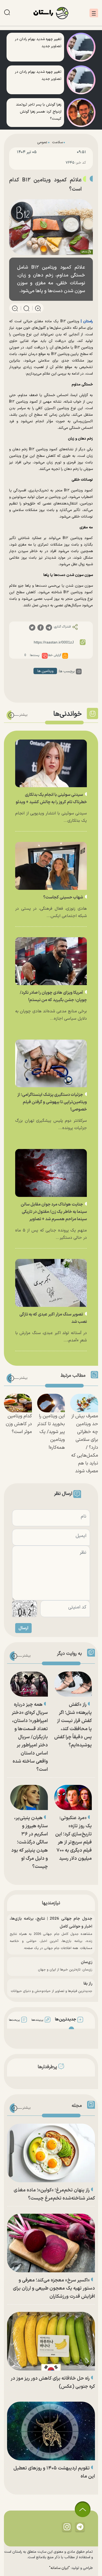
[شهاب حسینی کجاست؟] (51, 866)
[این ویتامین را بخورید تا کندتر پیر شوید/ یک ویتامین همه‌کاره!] (51, 1403)
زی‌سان (87, 1962)
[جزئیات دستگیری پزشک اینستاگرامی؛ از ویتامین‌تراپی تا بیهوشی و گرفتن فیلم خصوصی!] (51, 1064)
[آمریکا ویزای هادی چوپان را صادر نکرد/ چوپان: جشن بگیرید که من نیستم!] (51, 961)
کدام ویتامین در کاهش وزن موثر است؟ (19, 1424)
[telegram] (49, 627)
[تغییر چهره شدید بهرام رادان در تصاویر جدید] (81, 47)
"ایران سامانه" (59, 2568)
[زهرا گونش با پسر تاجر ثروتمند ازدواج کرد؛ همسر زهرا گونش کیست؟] (81, 113)
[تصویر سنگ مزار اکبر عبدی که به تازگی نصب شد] (51, 1283)
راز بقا (88, 1984)
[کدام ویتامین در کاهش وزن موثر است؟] (18, 1403)
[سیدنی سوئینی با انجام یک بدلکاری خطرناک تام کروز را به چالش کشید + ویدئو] (51, 764)
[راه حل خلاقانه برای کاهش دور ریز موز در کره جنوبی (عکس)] (51, 2341)
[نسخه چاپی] (20, 163)
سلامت (57, 142)
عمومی (42, 142)
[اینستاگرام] (67, 2527)
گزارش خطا (54, 655)
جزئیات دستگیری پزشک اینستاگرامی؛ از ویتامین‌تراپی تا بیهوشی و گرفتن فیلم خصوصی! (52, 1102)
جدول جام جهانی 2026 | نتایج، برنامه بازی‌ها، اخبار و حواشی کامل (51, 1923)
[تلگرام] (80, 2527)
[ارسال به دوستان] (44, 163)
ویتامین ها (45, 671)
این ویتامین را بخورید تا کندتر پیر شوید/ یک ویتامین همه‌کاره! (51, 1432)
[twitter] (32, 627)
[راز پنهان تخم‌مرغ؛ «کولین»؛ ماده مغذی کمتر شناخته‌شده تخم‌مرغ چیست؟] (51, 2153)
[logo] (51, 13)
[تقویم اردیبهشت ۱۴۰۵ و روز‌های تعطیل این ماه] (51, 2431)
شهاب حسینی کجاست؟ (63, 897)
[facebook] (41, 627)
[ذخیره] (32, 163)
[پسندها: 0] (45, 656)
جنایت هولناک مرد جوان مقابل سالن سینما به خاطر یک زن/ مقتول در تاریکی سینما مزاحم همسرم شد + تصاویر (54, 1212)
